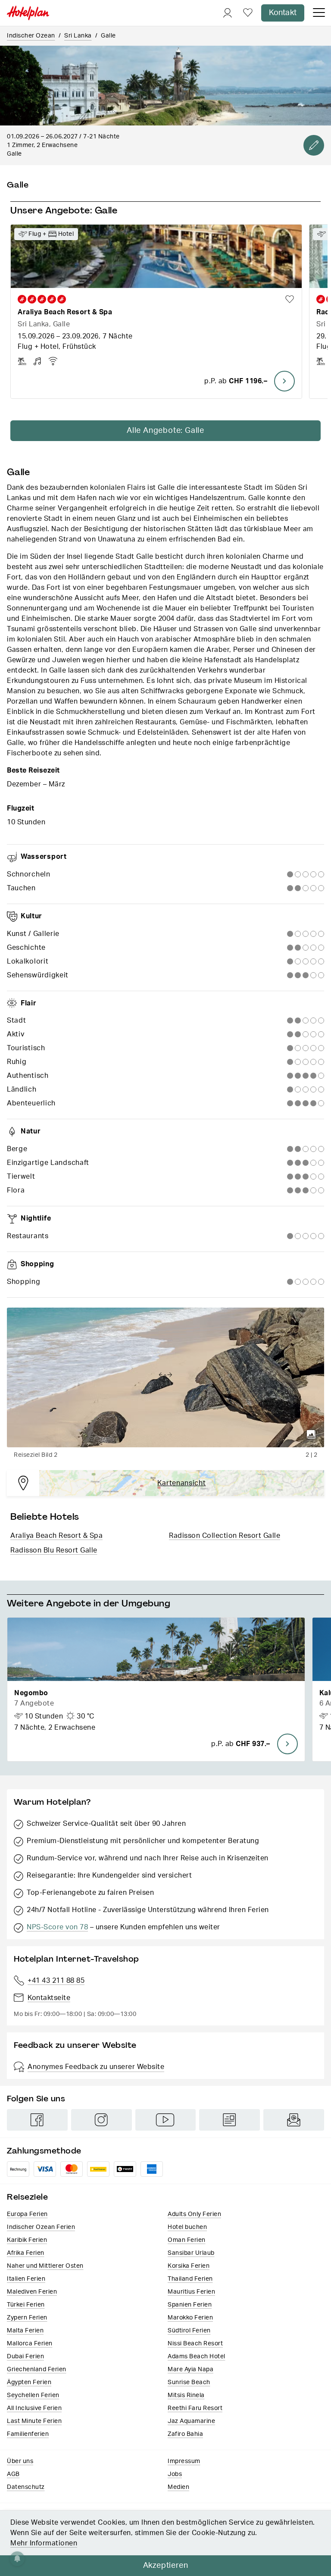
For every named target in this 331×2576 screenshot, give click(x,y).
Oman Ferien (187, 2240)
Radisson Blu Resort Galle (54, 1550)
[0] (248, 13)
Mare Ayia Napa (190, 2369)
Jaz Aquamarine (191, 2421)
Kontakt (283, 13)
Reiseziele (27, 2197)
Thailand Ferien (190, 2279)
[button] (156, 1689)
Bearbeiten (314, 145)
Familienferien (28, 2434)
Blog (230, 2120)
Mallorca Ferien (30, 2344)
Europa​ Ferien (27, 2214)
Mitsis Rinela (186, 2395)
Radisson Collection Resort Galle (225, 1536)
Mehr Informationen (44, 2543)
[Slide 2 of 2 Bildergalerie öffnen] (165, 1377)
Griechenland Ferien (37, 2369)
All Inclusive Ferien (34, 2408)
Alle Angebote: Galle (165, 431)
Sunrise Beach (189, 2382)
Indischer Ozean (31, 36)
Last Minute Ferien (34, 2421)
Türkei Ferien (26, 2305)
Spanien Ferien (190, 2305)
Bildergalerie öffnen (311, 1434)
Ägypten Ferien (29, 2382)
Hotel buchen (187, 2227)
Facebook (37, 2120)
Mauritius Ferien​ (191, 2292)
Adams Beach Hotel (197, 2357)
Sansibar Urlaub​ (191, 2253)
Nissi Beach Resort (195, 2344)
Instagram (101, 2120)
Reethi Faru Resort (195, 2408)
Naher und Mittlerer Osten (45, 2266)
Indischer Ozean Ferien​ (41, 2227)
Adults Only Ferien (194, 2214)
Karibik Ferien (27, 2240)
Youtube (166, 2120)
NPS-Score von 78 (57, 1927)
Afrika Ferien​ (26, 2253)
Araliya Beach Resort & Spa (56, 1536)
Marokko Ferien (190, 2318)
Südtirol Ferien (189, 2331)
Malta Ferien (25, 2331)
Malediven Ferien (32, 2292)
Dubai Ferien (25, 2357)
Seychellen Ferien (33, 2395)
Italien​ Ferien (26, 2279)
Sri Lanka (78, 36)
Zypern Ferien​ (27, 2318)
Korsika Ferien (189, 2266)
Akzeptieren (166, 2566)
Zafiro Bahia (185, 2434)
